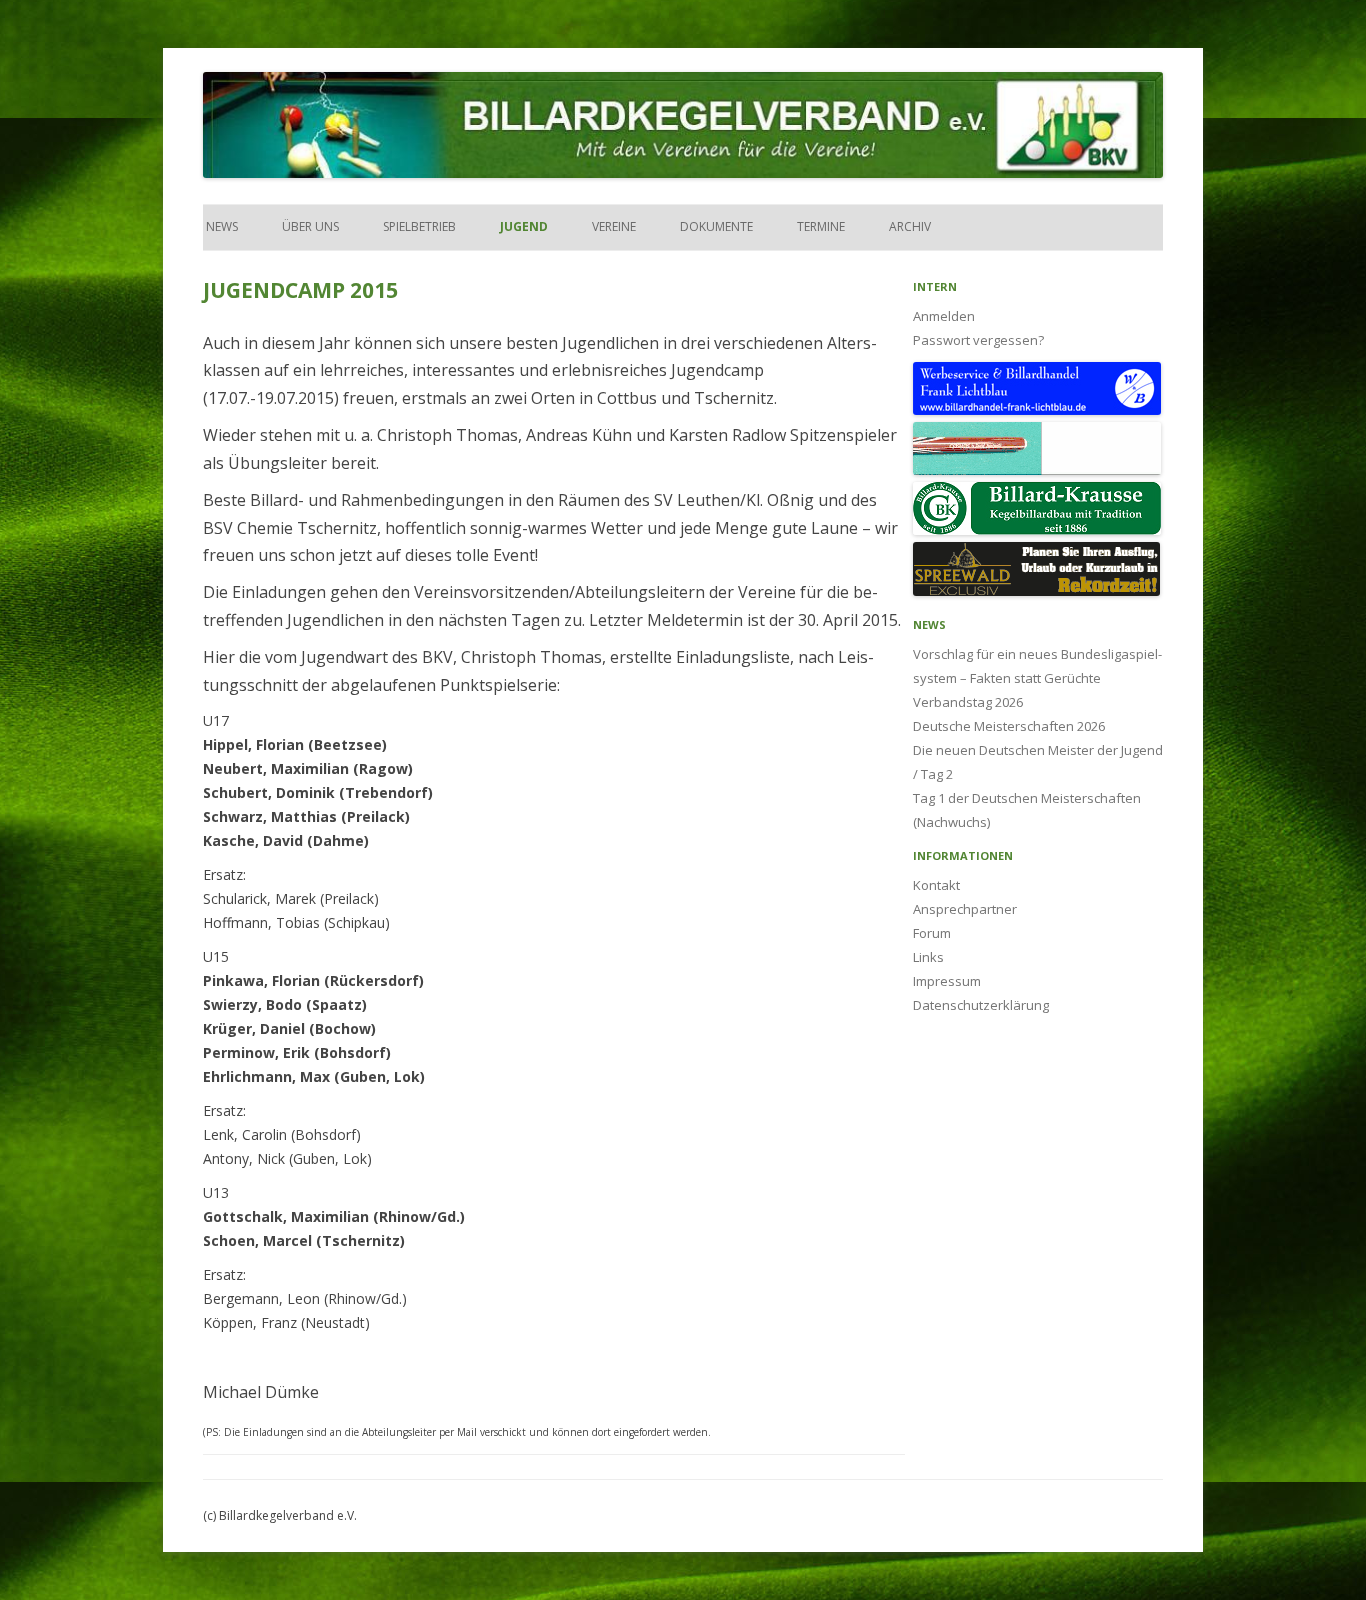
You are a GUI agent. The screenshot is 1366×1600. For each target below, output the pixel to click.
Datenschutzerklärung (981, 1005)
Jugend (524, 226)
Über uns (310, 226)
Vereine (614, 226)
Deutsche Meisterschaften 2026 (1009, 726)
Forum (932, 933)
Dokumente (716, 226)
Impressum (947, 981)
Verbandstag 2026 (968, 702)
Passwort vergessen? (978, 340)
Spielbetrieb (419, 226)
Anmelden (944, 316)
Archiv (910, 226)
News (220, 226)
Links (928, 957)
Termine (821, 226)
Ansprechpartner (965, 909)
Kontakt (936, 885)
